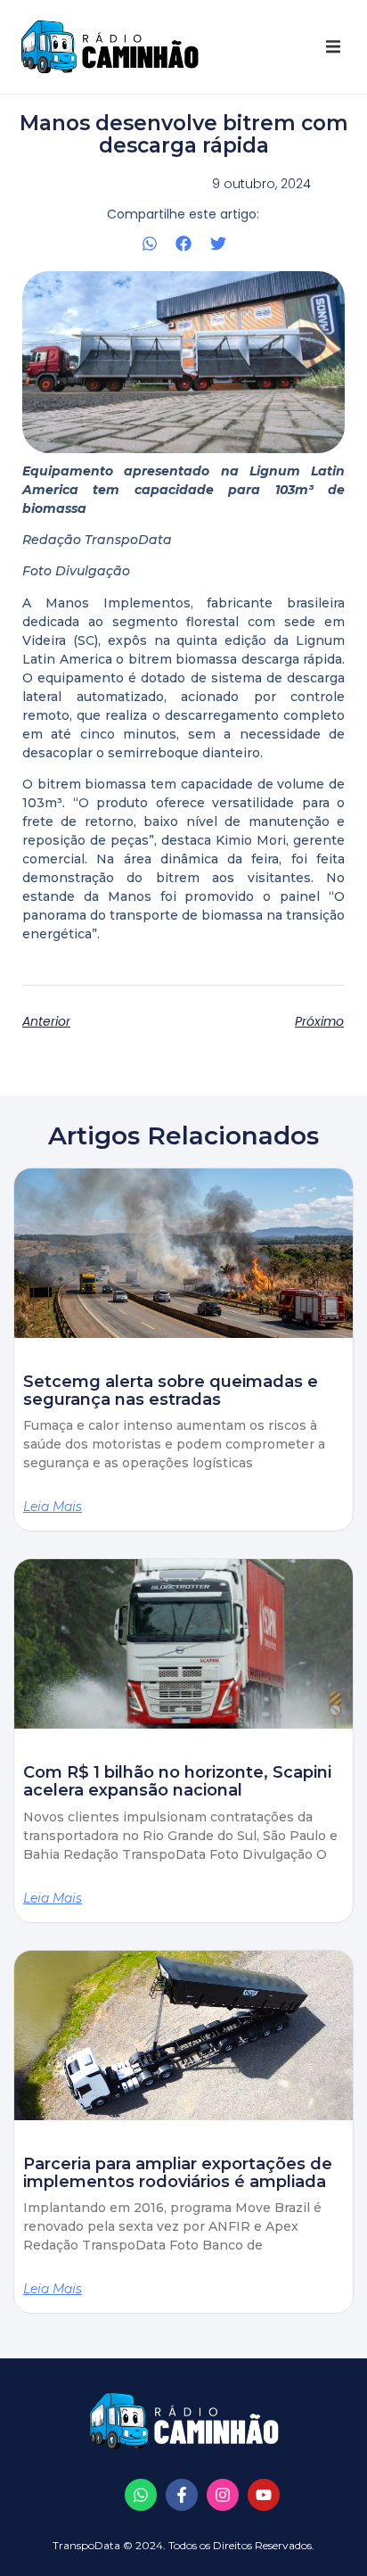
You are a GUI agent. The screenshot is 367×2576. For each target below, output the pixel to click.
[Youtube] (264, 2495)
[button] (333, 46)
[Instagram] (223, 2495)
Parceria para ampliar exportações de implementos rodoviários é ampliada (178, 2173)
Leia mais (53, 1507)
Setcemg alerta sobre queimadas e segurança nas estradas (171, 1391)
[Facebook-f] (182, 2495)
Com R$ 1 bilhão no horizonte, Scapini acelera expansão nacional (177, 1781)
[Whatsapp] (141, 2495)
